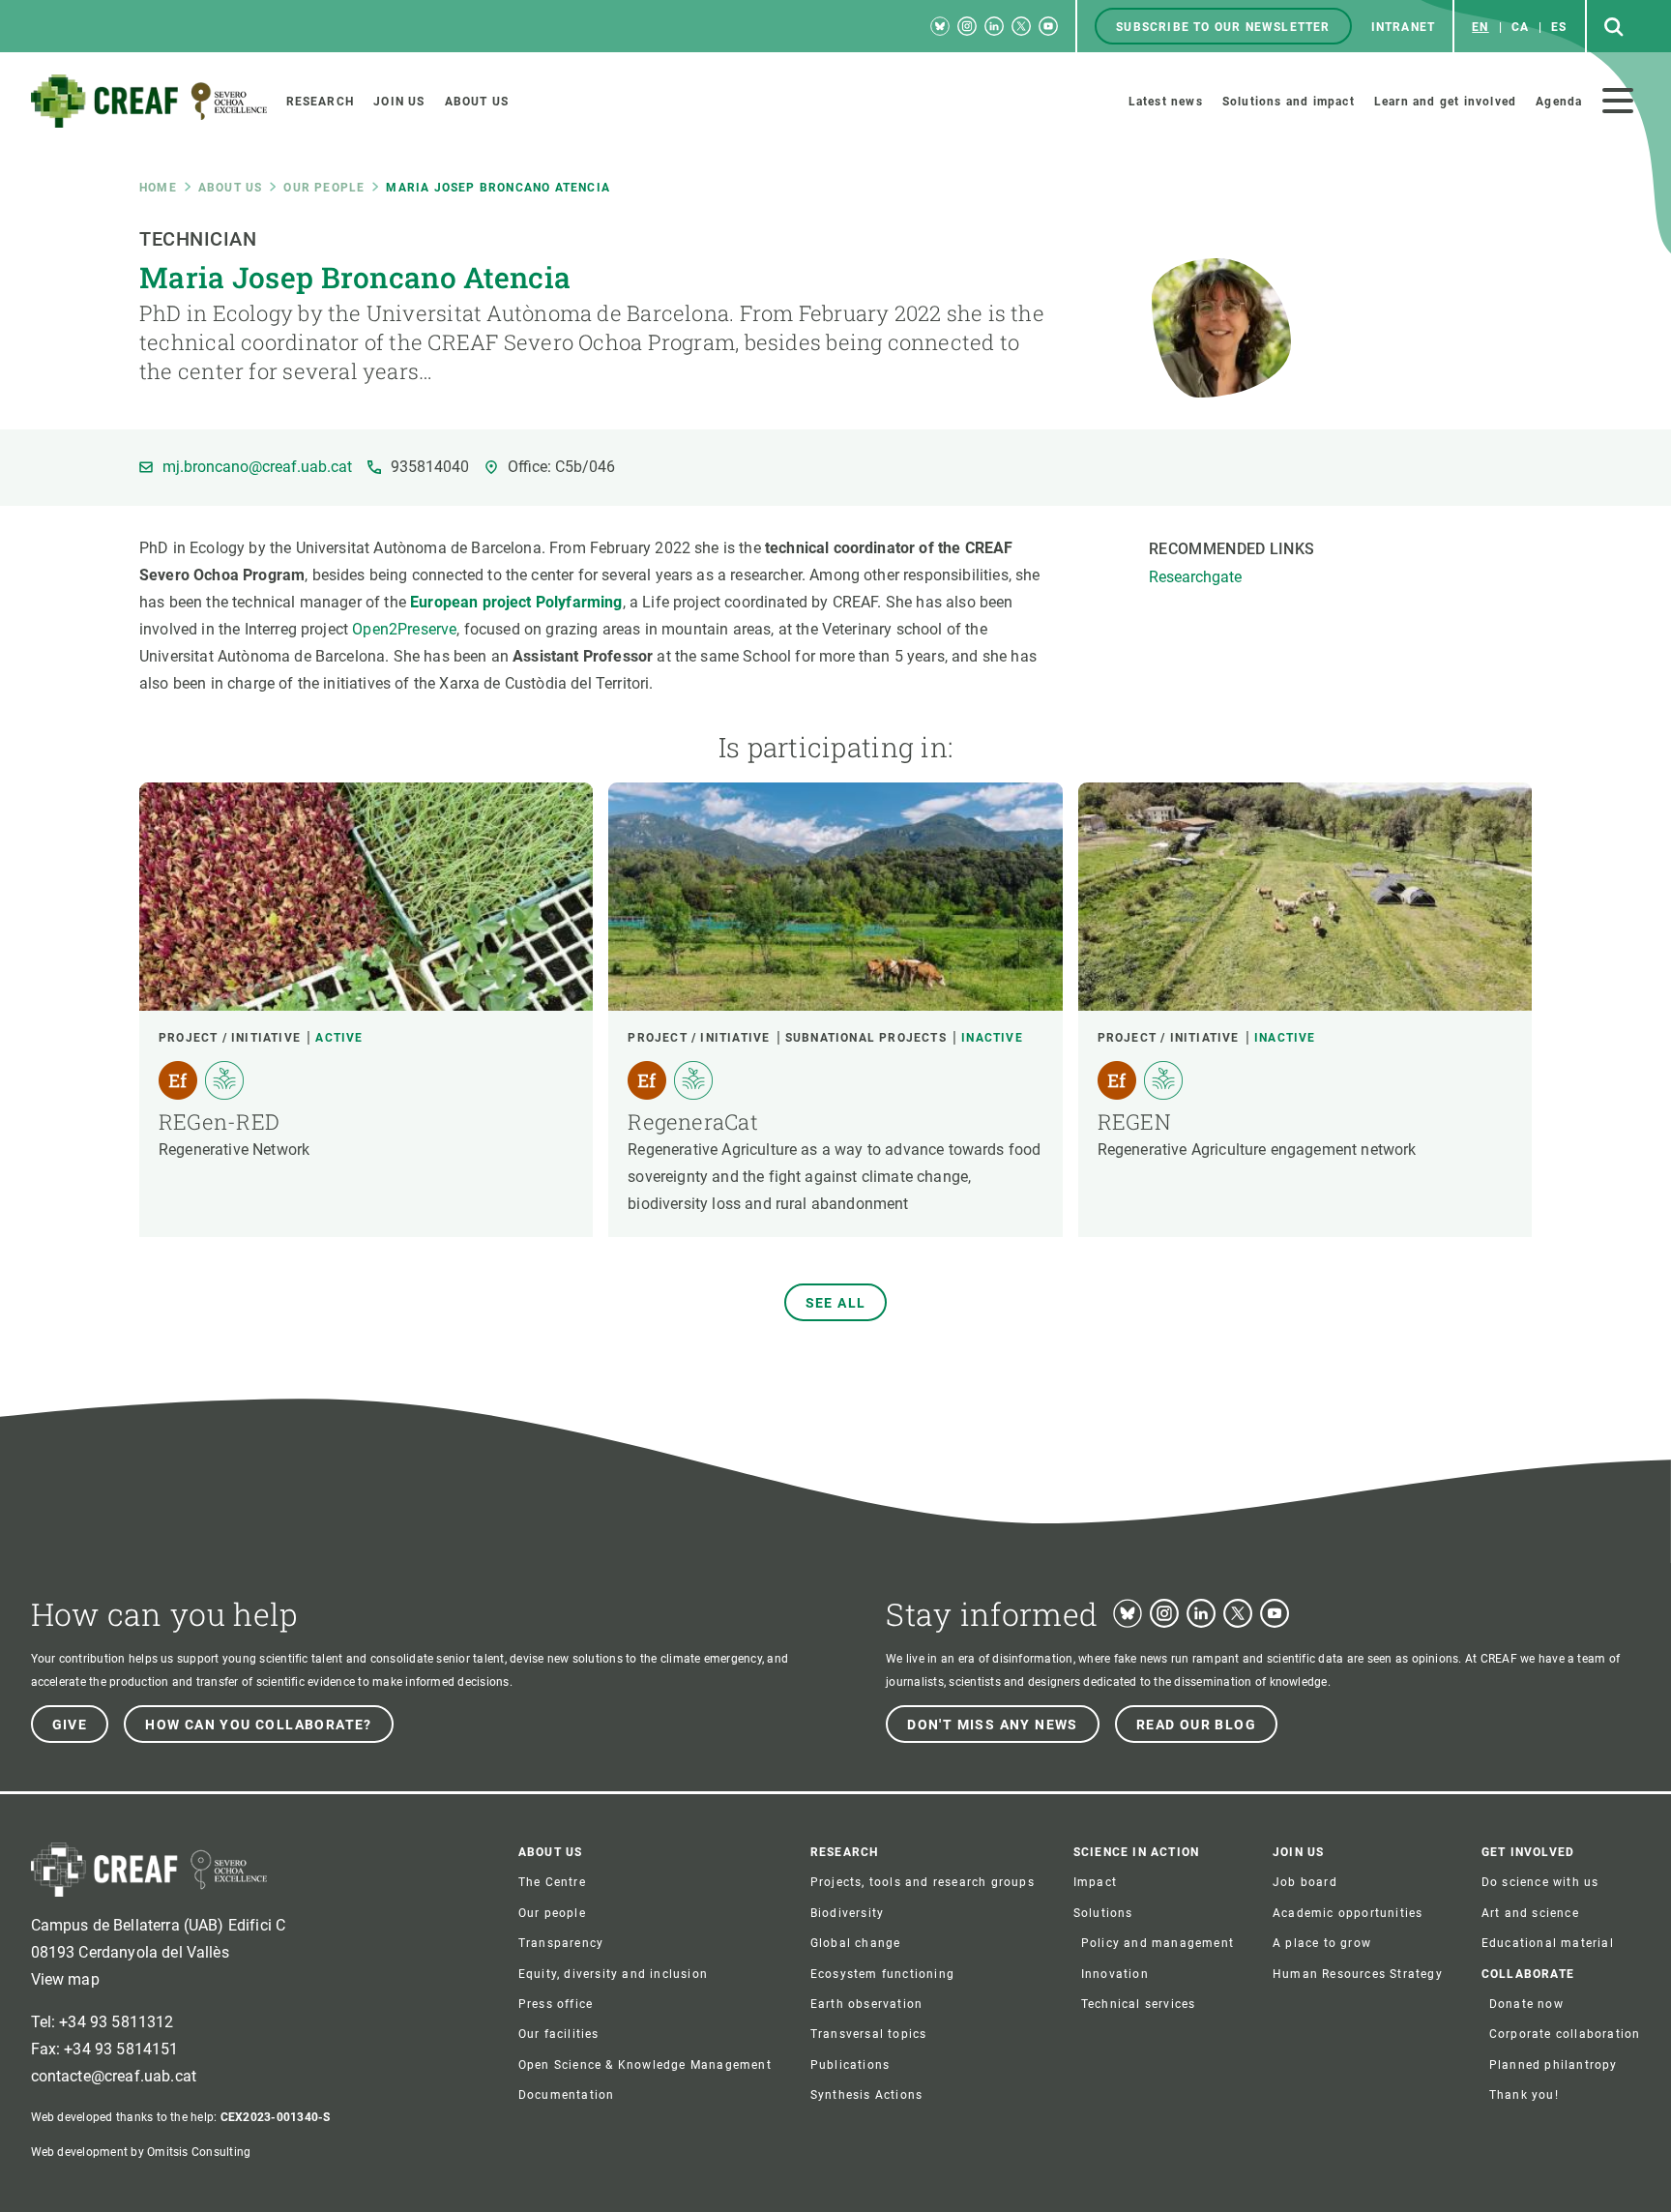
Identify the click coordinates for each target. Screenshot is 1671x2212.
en (1480, 27)
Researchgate (1195, 577)
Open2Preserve (404, 629)
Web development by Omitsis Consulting (141, 2152)
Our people (324, 188)
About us (231, 188)
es (1559, 27)
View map (65, 1979)
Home (158, 188)
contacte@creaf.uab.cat (114, 2076)
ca (1520, 27)
